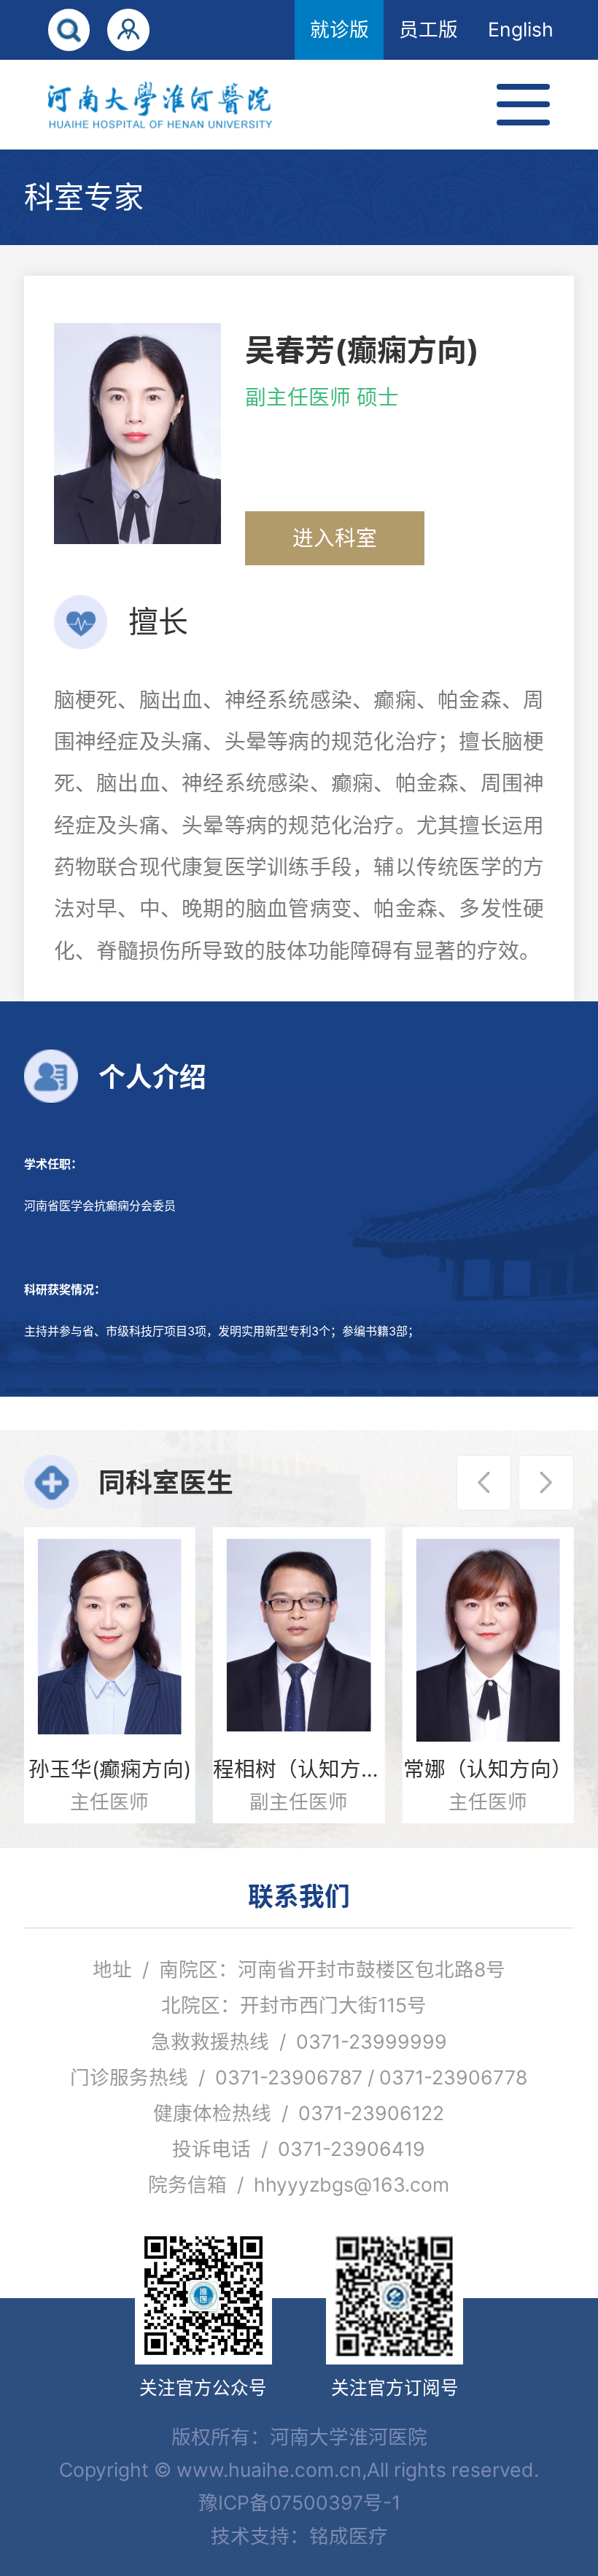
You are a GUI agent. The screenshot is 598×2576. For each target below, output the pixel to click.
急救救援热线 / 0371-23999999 (299, 2041)
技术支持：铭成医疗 (299, 2536)
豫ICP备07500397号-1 (299, 2502)
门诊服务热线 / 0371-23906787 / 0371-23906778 (299, 2077)
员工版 (428, 29)
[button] (484, 1483)
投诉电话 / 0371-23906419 (299, 2149)
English (521, 29)
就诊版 (339, 29)
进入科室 (335, 538)
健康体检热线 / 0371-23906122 (299, 2113)
